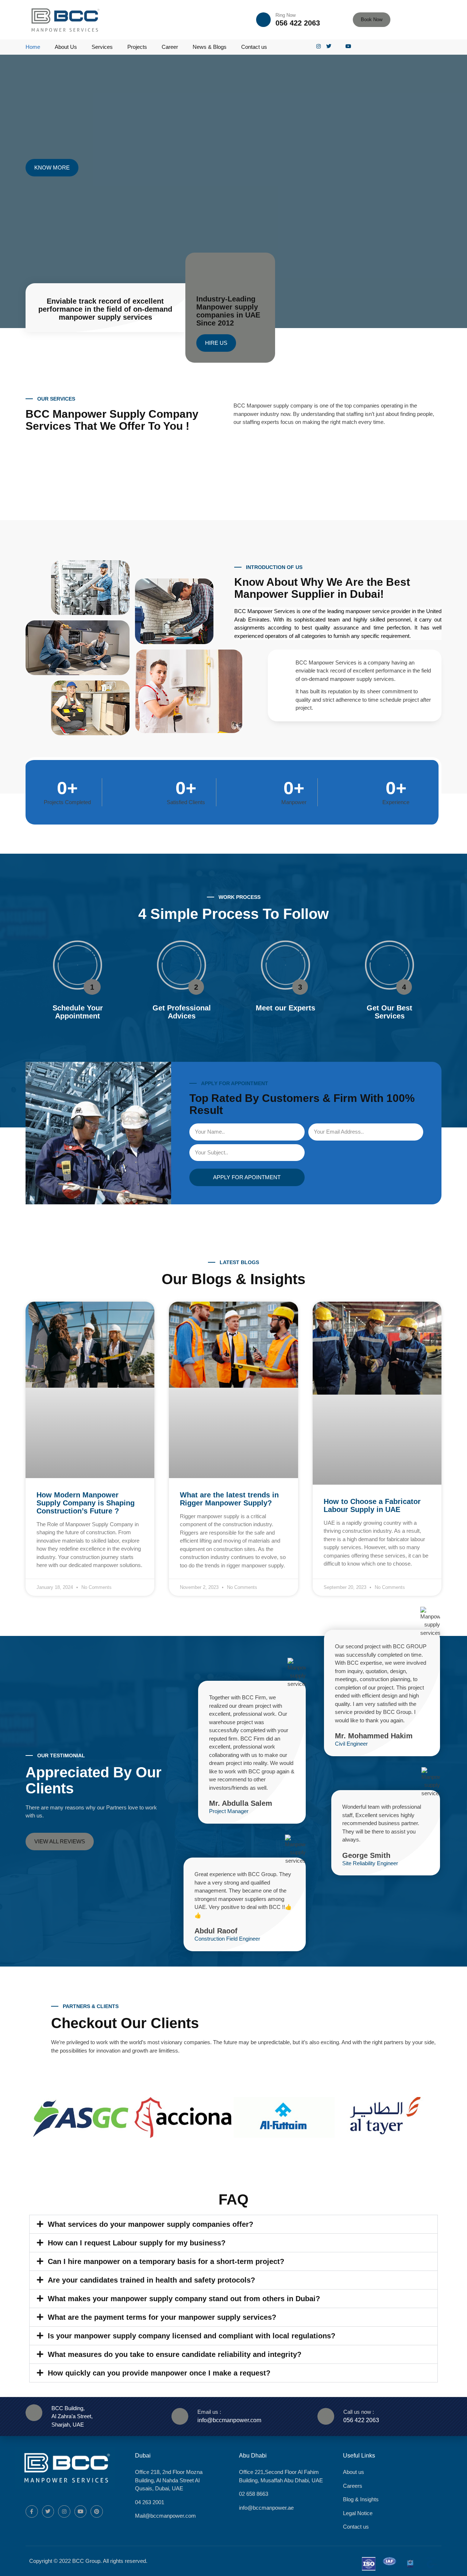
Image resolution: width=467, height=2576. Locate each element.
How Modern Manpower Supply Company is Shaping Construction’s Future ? (86, 1503)
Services (102, 47)
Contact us (254, 47)
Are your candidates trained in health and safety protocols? (151, 2280)
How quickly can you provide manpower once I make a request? (159, 2373)
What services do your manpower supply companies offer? (150, 2224)
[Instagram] (64, 2511)
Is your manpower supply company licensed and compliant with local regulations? (192, 2336)
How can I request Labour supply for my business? (137, 2243)
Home (33, 47)
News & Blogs (210, 47)
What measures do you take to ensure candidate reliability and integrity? (175, 2354)
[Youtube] (81, 2511)
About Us (66, 47)
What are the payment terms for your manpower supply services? (162, 2317)
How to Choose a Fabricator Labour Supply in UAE (372, 1505)
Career (170, 47)
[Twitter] (48, 2511)
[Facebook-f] (32, 2511)
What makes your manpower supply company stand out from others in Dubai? (184, 2299)
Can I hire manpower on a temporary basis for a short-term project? (166, 2261)
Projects (137, 47)
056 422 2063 (298, 23)
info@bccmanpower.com (229, 2420)
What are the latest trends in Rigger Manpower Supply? (229, 1499)
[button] (216, 343)
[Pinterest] (97, 2511)
